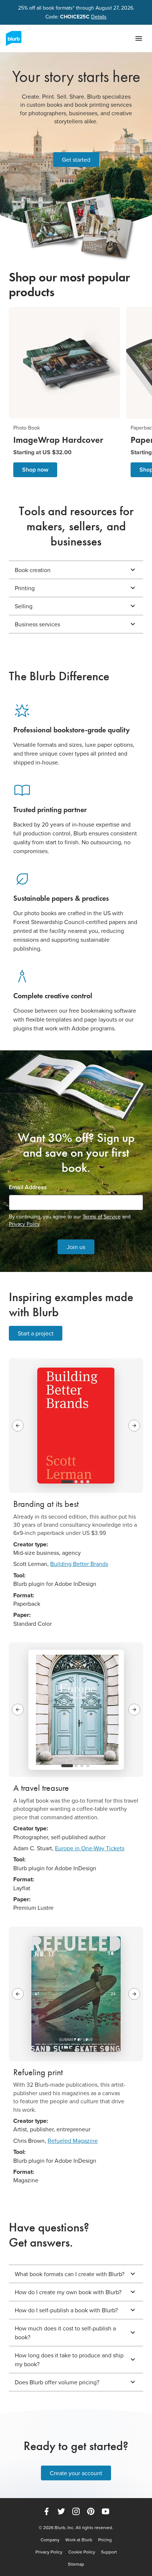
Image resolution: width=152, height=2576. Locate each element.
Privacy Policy (24, 1224)
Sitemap (76, 2564)
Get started (76, 160)
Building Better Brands (79, 1564)
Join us (76, 1247)
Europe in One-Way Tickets (90, 1848)
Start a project (36, 1333)
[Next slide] (134, 1426)
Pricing (105, 2540)
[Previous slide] (18, 1426)
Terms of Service (102, 1217)
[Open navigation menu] (139, 38)
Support (109, 2552)
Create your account (76, 2473)
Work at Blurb (79, 2540)
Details (99, 17)
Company (50, 2540)
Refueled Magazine (73, 2141)
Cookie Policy (82, 2552)
